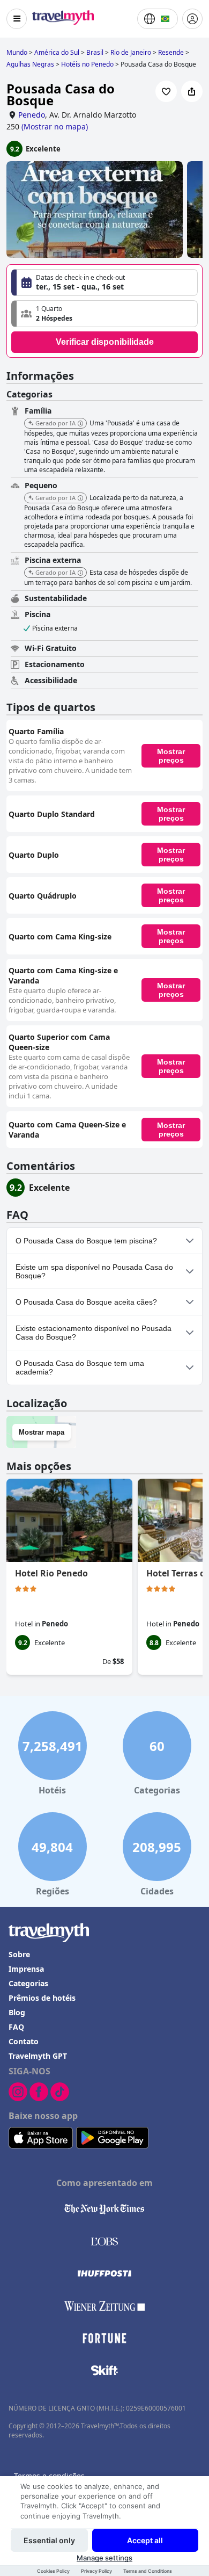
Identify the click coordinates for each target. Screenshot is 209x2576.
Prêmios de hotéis (42, 1998)
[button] (104, 314)
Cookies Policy (53, 2571)
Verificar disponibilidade (105, 342)
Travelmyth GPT (38, 2056)
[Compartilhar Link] (192, 91)
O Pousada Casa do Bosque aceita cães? (86, 1302)
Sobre (19, 1954)
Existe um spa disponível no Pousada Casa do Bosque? (94, 1271)
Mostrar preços (171, 756)
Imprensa (26, 1969)
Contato (24, 2041)
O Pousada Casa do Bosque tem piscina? (86, 1241)
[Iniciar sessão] (192, 19)
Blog (17, 2012)
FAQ (16, 2027)
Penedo (32, 115)
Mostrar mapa (42, 1432)
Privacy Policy (96, 2571)
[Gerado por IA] (80, 424)
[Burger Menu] (17, 19)
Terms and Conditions (148, 2571)
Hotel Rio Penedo (51, 1573)
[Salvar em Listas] (166, 91)
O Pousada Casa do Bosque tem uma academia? (80, 1367)
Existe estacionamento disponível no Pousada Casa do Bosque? (94, 1333)
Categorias (28, 1983)
